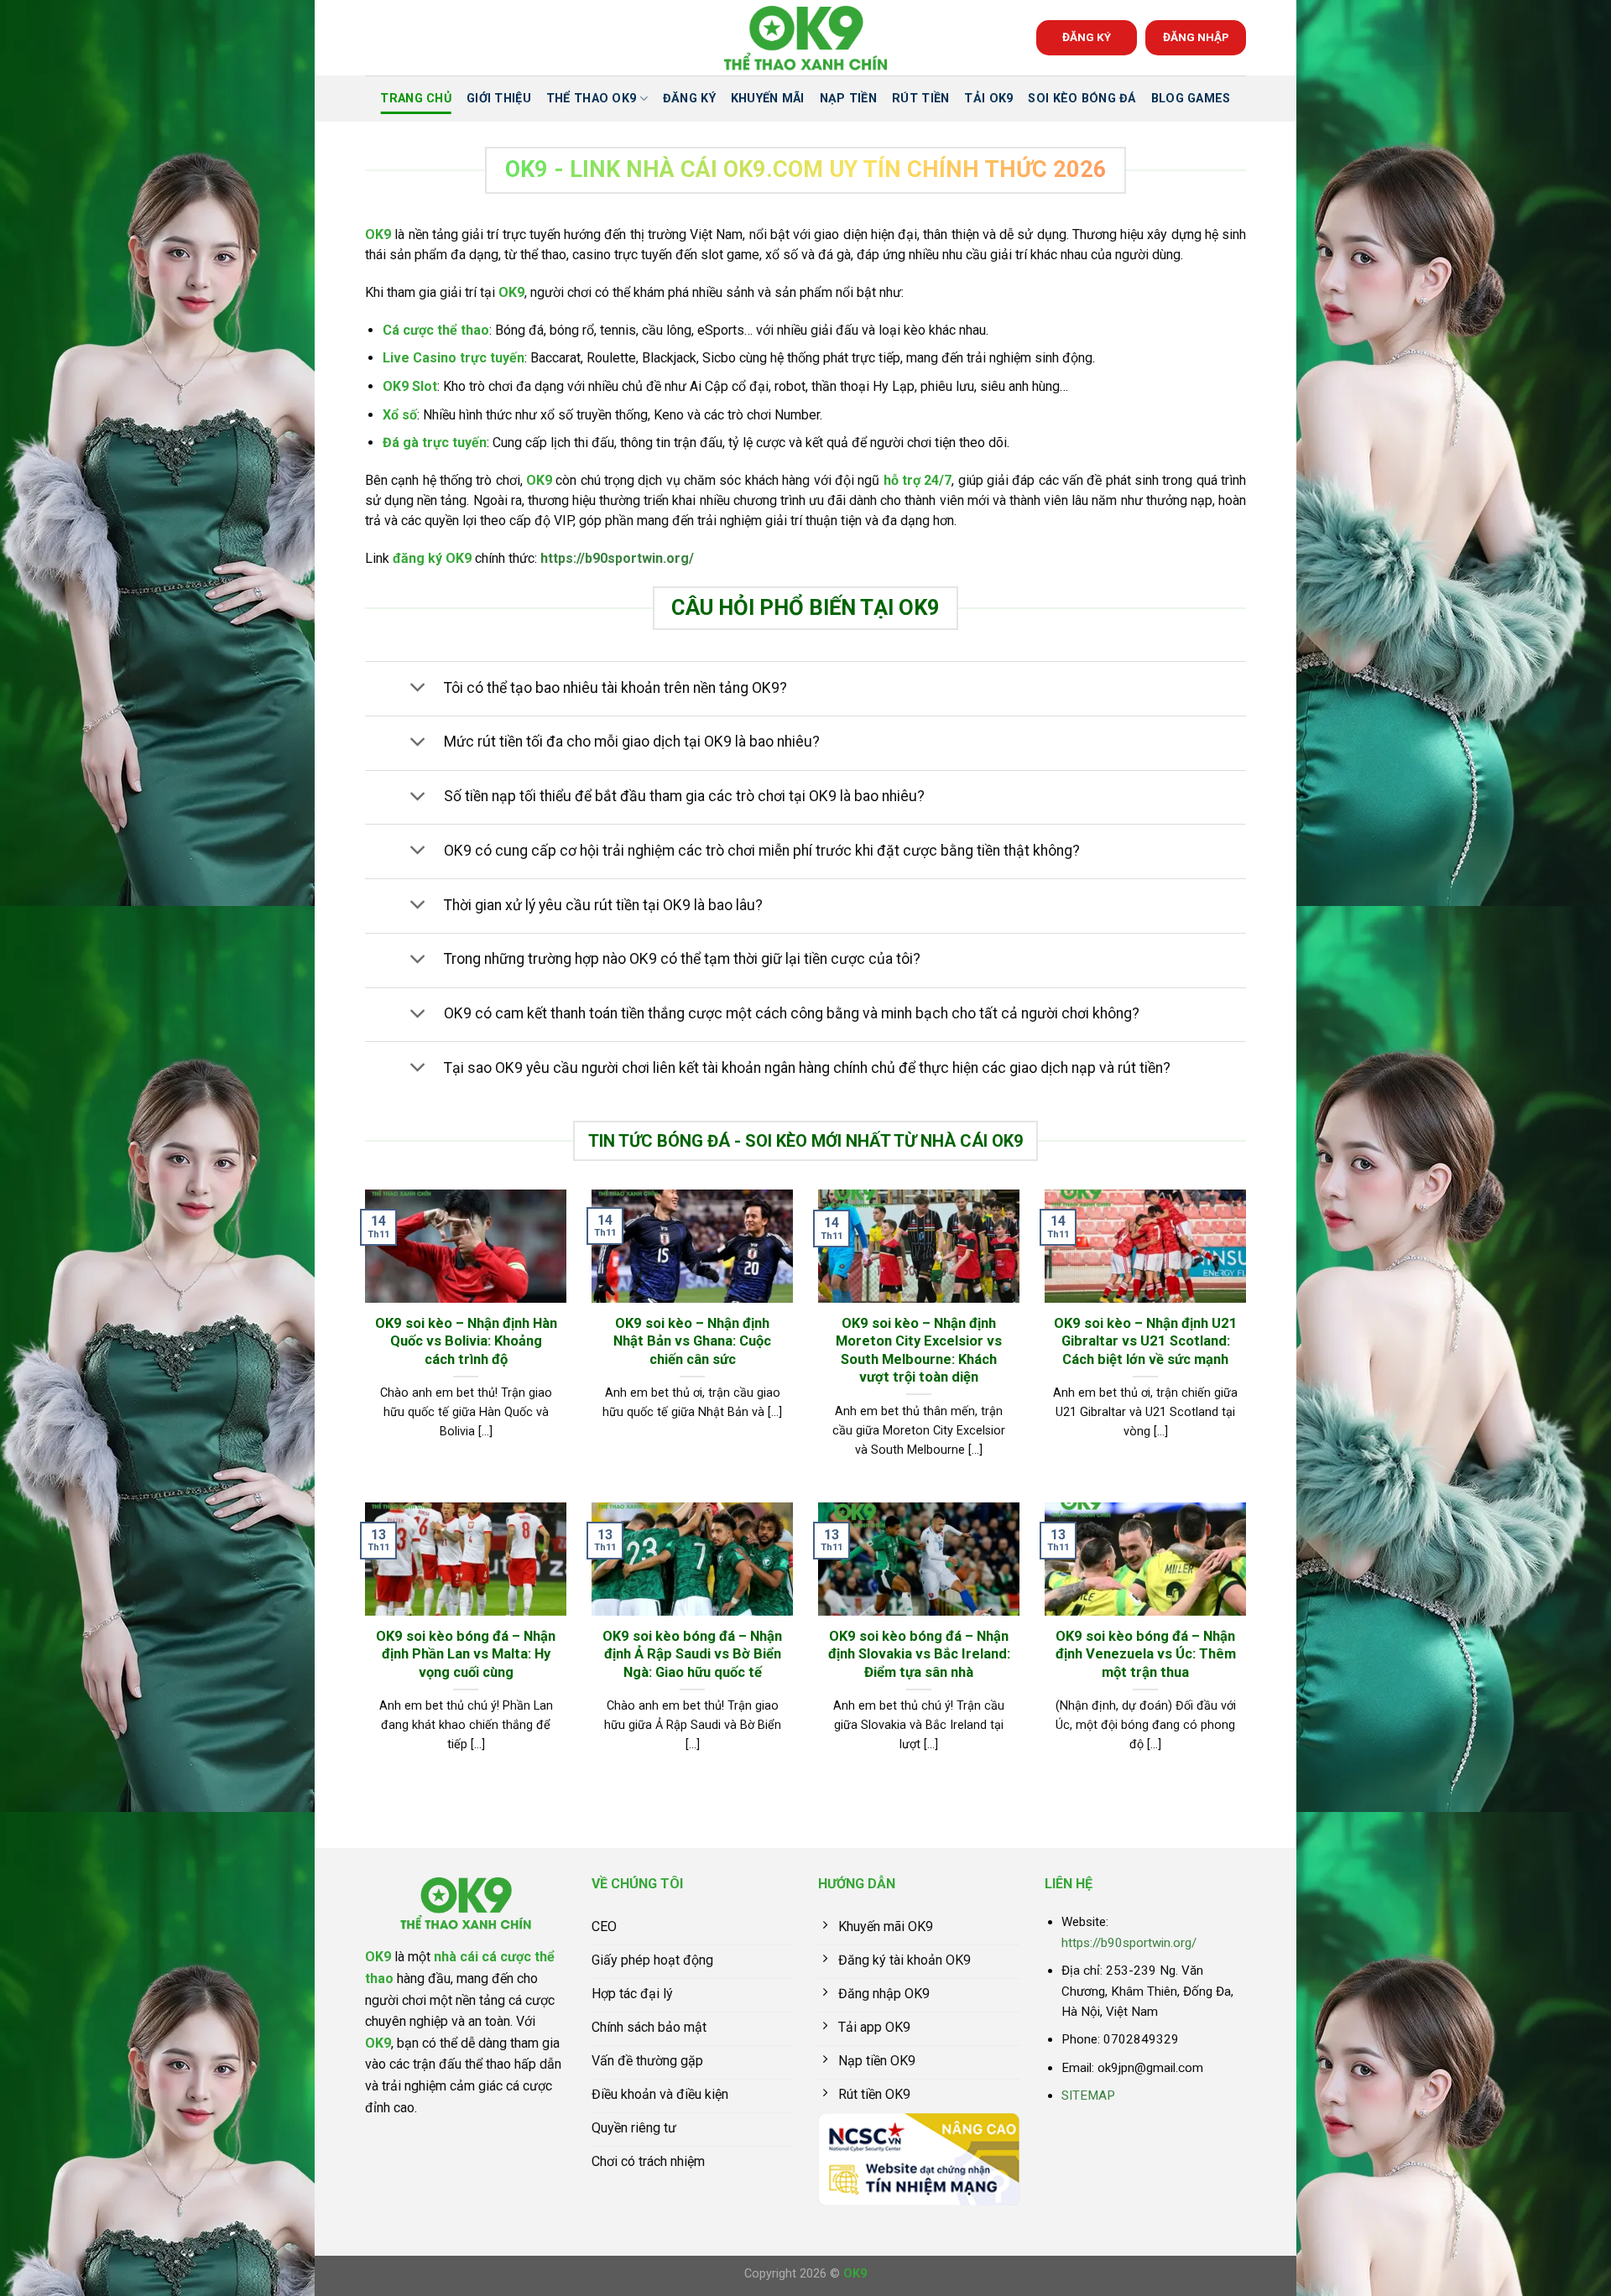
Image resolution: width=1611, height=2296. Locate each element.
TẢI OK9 (988, 99)
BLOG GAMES (1191, 99)
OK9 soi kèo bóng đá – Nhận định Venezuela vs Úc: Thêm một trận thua (1146, 1654)
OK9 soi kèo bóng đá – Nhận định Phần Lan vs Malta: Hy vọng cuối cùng (466, 1654)
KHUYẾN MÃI (768, 99)
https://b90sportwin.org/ (617, 558)
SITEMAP (1088, 2096)
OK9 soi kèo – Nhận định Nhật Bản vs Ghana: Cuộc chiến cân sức (692, 1341)
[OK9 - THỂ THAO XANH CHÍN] (805, 38)
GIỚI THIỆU (499, 99)
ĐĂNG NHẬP (1196, 37)
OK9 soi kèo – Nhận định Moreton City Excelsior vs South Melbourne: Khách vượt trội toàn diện (919, 1351)
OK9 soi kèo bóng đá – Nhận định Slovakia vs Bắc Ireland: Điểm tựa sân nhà (919, 1654)
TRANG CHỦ (416, 99)
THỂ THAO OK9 (591, 99)
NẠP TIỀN (848, 99)
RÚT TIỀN (920, 99)
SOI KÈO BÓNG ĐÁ (1082, 99)
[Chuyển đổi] (417, 689)
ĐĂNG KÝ (1087, 37)
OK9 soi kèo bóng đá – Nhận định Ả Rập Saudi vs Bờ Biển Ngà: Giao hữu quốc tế (692, 1654)
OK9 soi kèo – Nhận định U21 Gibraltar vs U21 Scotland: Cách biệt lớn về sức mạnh (1146, 1341)
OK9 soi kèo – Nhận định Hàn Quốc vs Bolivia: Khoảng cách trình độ (466, 1341)
